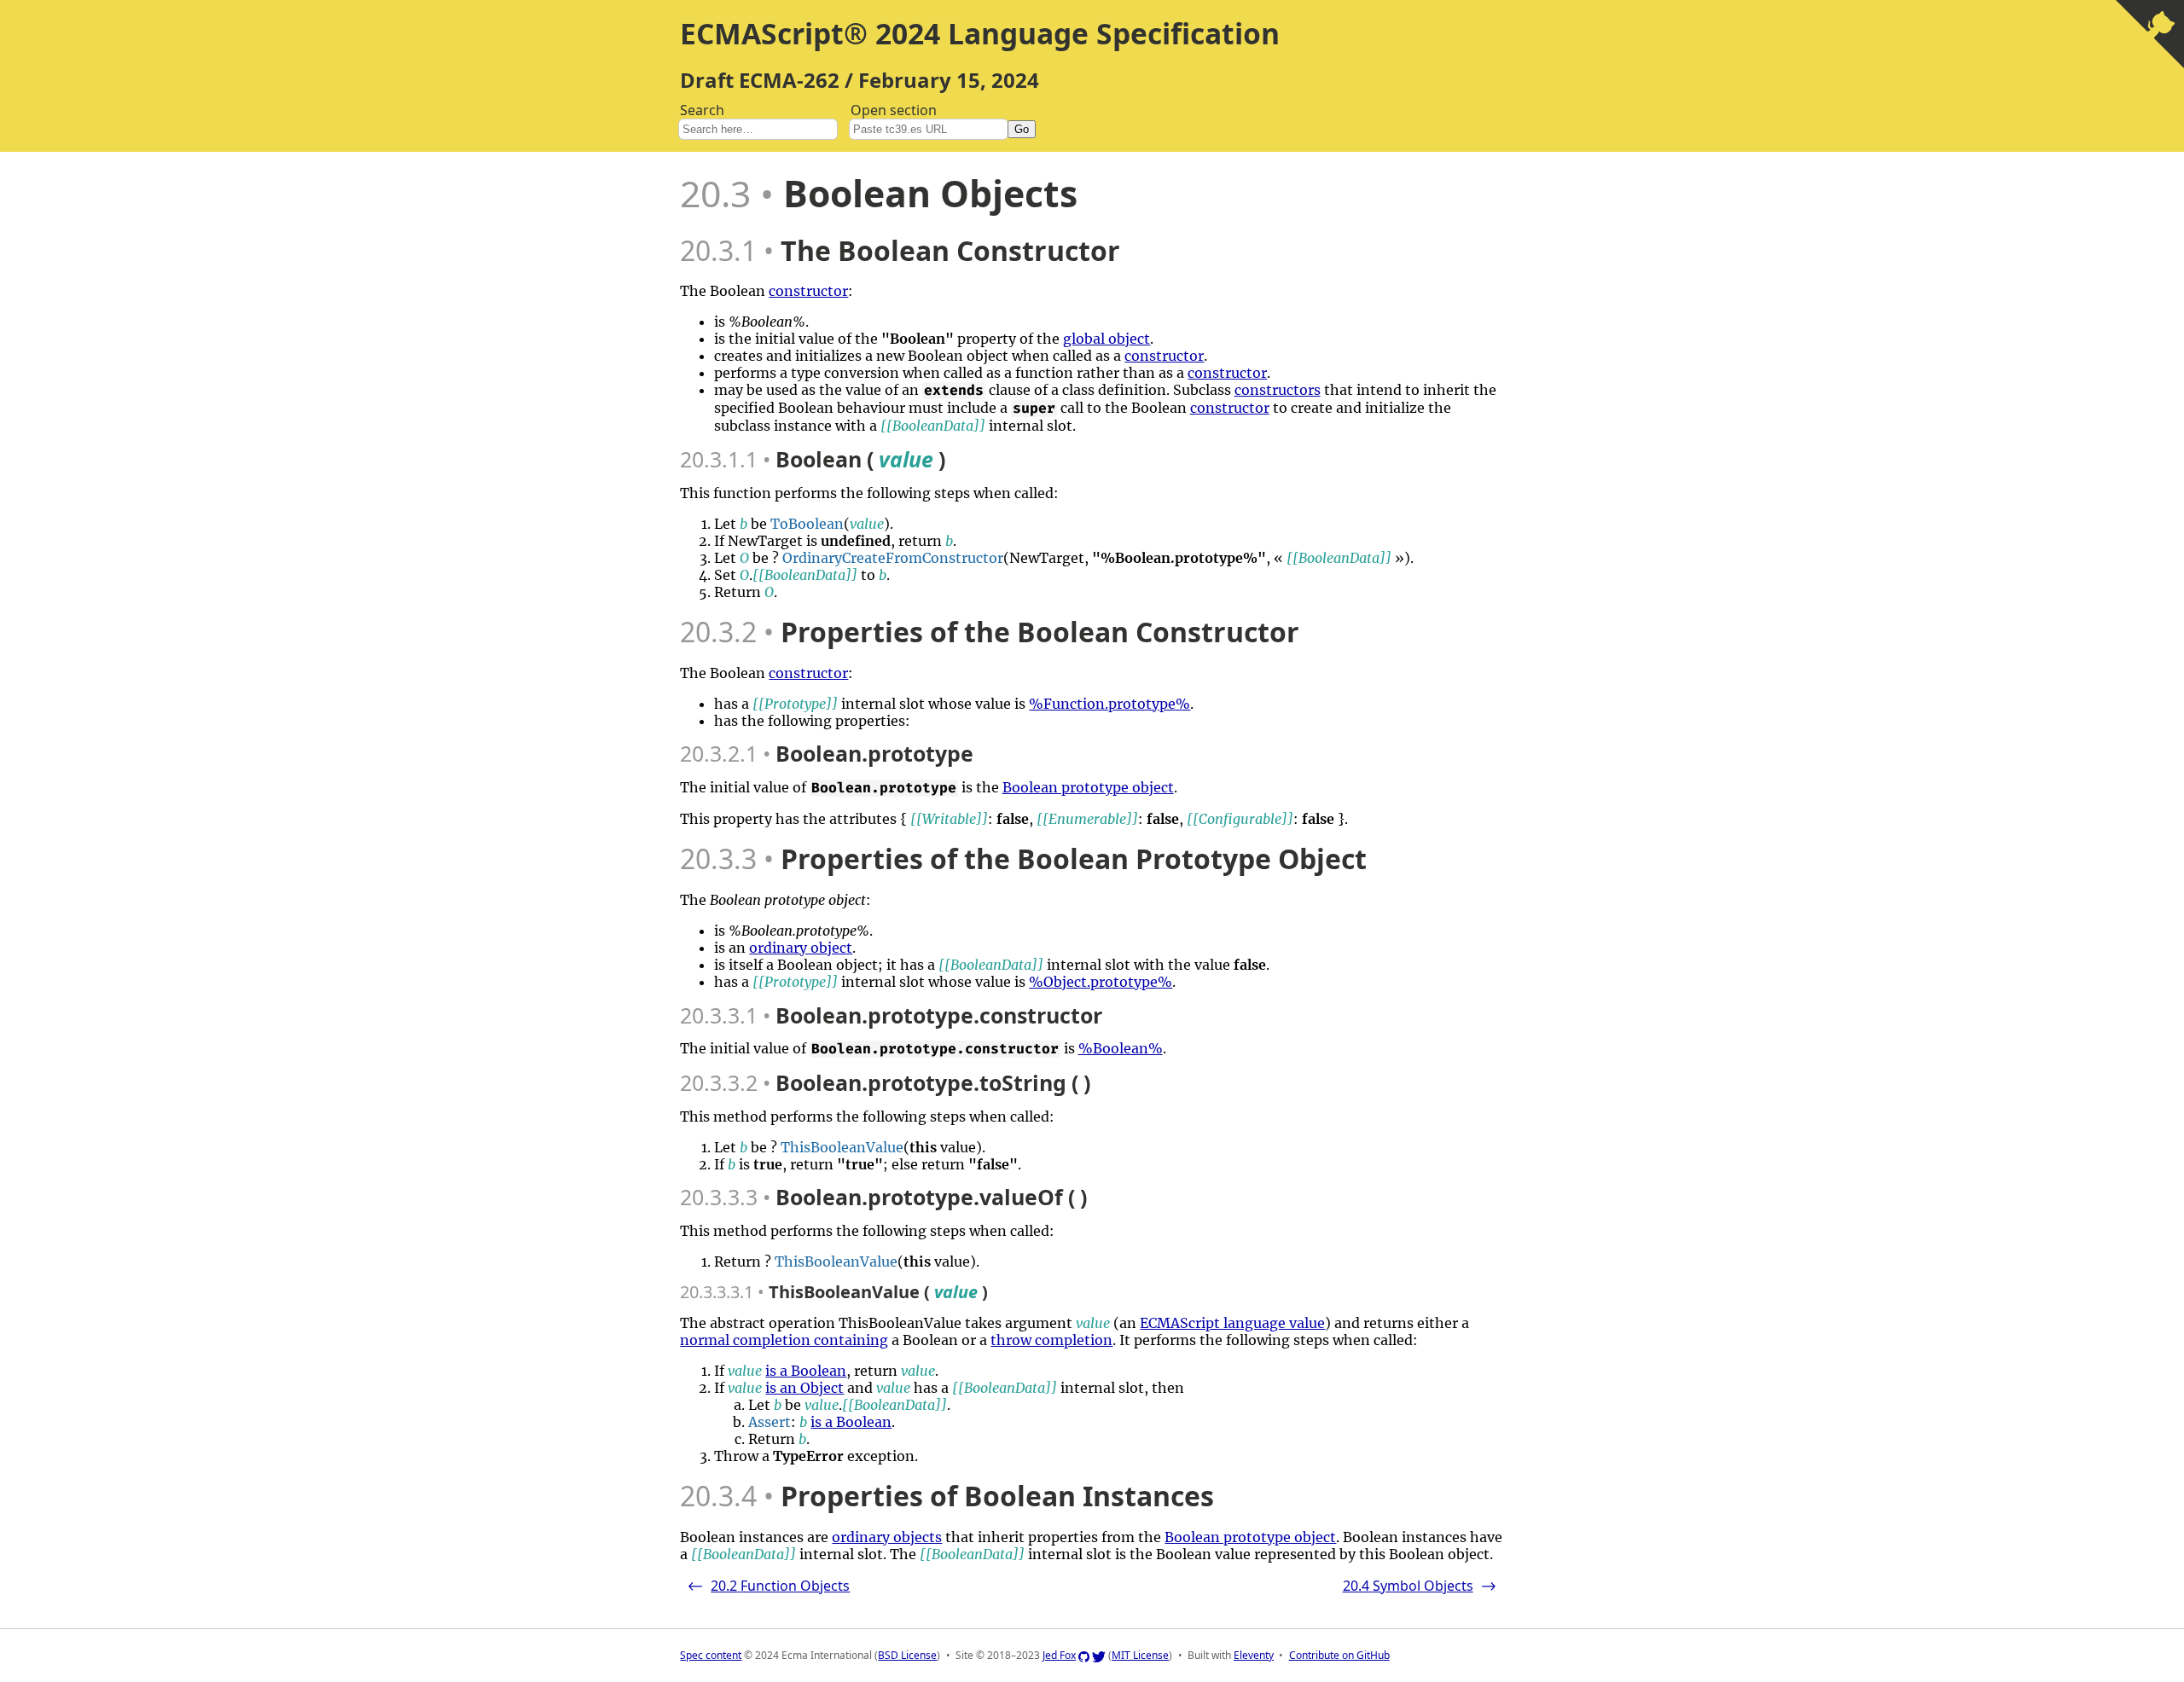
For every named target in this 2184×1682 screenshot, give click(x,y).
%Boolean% (1121, 1048)
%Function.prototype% (1109, 704)
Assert (770, 1422)
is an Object (804, 1388)
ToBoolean (807, 524)
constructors (1278, 390)
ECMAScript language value (1232, 1323)
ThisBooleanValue (842, 1147)
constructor (808, 291)
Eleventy (1254, 1655)
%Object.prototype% (1101, 982)
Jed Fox (1059, 1655)
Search (702, 110)
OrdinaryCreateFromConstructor (893, 558)
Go (1022, 129)
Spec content (711, 1655)
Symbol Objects (1420, 1586)
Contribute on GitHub (1339, 1655)
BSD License (907, 1655)
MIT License (1140, 1655)
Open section (940, 118)
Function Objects (768, 1586)
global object (1107, 339)
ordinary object (801, 948)
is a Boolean (806, 1371)
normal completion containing (784, 1340)
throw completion (1051, 1340)
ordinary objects (887, 1537)
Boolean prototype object (1088, 787)
